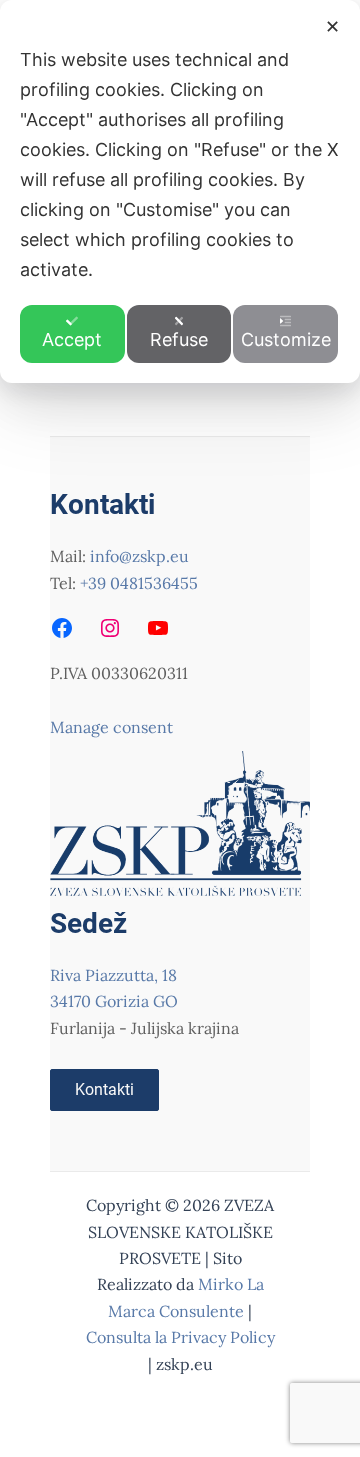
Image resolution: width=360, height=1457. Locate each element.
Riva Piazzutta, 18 (113, 975)
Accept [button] (72, 339)
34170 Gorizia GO (114, 1001)
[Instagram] (110, 628)
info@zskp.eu (139, 556)
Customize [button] (286, 339)
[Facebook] (62, 628)
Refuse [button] (179, 339)
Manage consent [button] (111, 727)
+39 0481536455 (139, 583)
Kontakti (104, 1089)
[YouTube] (158, 628)
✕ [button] (332, 26)
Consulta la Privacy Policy (180, 1337)
